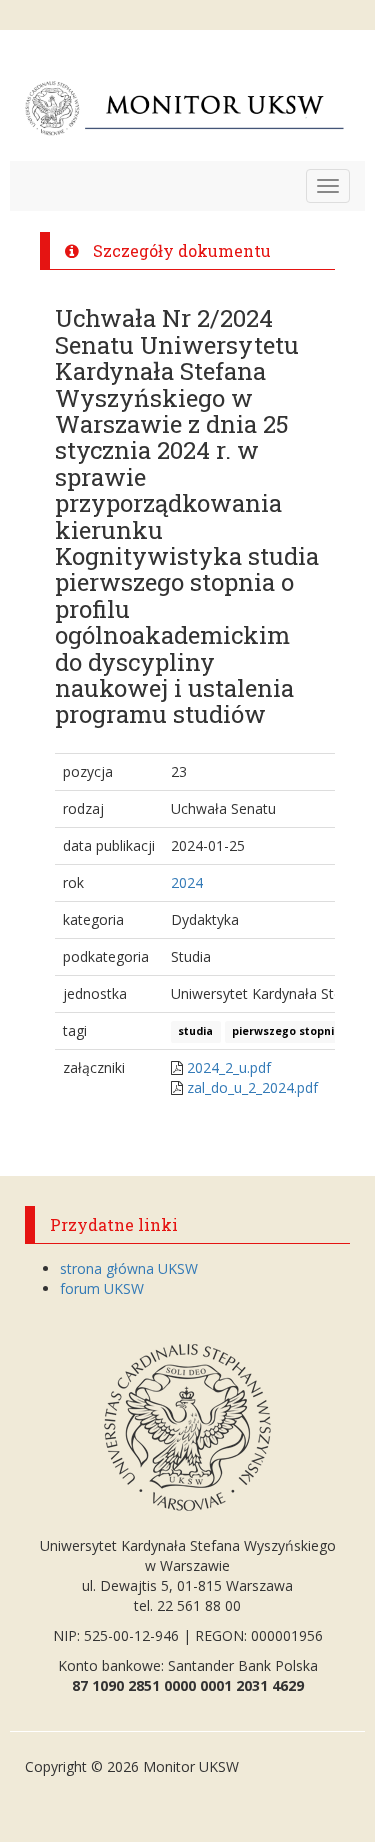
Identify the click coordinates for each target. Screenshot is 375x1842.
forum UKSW (102, 1288)
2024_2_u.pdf (229, 1067)
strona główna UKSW (129, 1268)
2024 (187, 882)
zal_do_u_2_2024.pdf (252, 1087)
